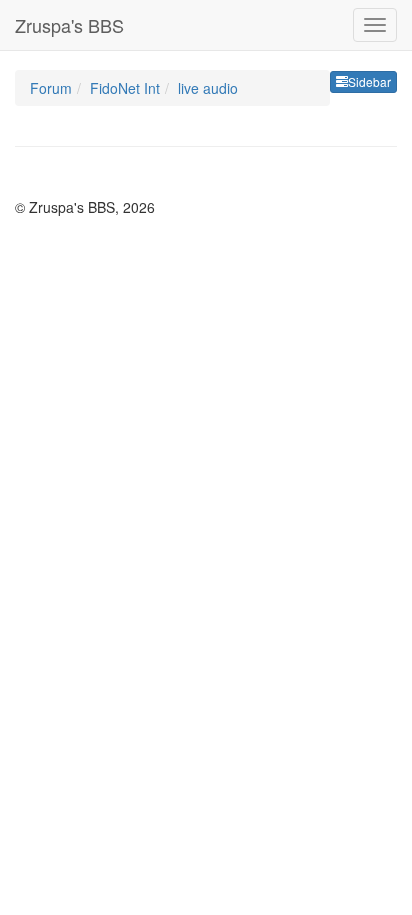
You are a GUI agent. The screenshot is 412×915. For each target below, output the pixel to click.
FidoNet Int (125, 88)
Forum (51, 88)
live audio (208, 88)
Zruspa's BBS (69, 25)
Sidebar (369, 81)
